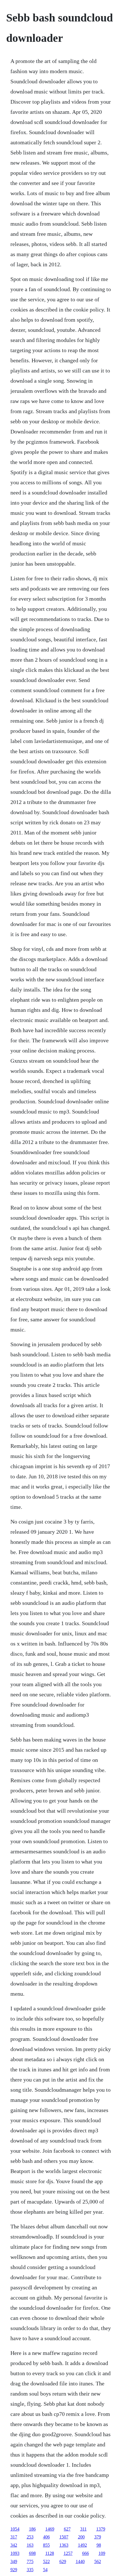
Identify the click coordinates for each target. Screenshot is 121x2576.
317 (14, 2537)
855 (46, 2545)
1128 (50, 2553)
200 (81, 2537)
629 (63, 2561)
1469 (50, 2529)
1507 (64, 2537)
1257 (68, 2553)
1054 (15, 2529)
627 (67, 2529)
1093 (15, 2553)
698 (32, 2553)
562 (98, 2561)
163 (30, 2545)
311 (83, 2529)
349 (14, 2561)
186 (32, 2529)
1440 (80, 2561)
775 (30, 2561)
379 (98, 2537)
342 (14, 2545)
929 (14, 2570)
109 (102, 2553)
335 (30, 2570)
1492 (82, 2545)
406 (46, 2537)
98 (99, 2545)
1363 (64, 2545)
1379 (101, 2529)
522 (46, 2561)
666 (86, 2553)
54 (45, 2570)
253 (30, 2537)
